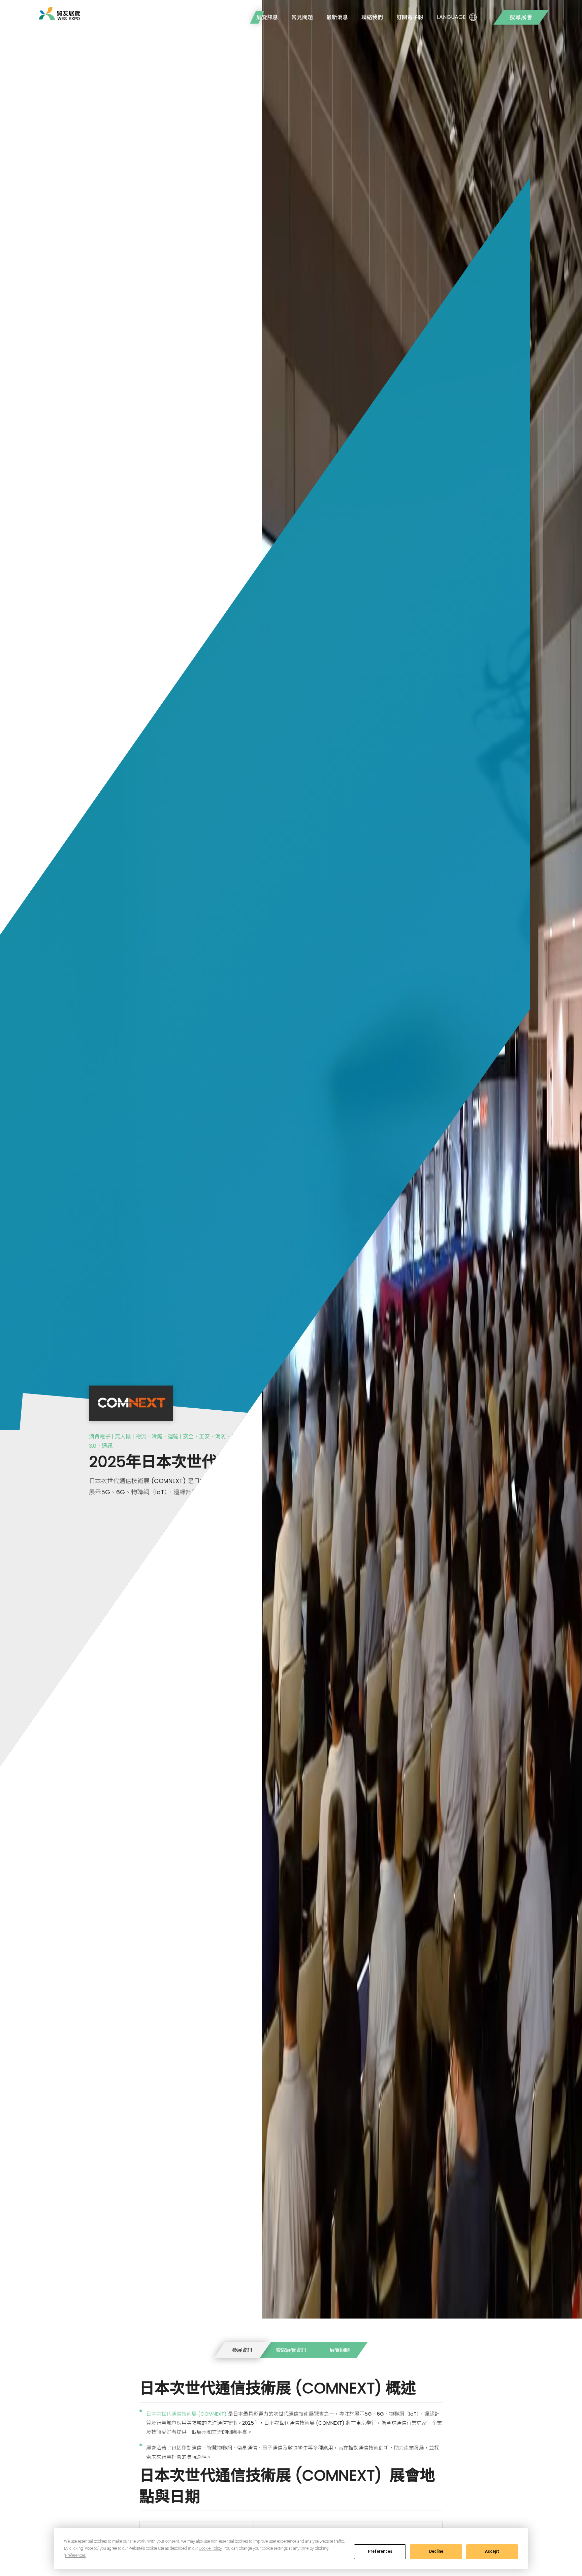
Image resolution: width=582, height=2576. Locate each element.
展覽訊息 (267, 17)
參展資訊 (242, 2350)
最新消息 (337, 17)
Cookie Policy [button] (210, 2548)
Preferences (380, 2551)
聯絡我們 (372, 17)
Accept (492, 2551)
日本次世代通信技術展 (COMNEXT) (187, 2414)
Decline (436, 2551)
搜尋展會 (521, 17)
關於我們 (232, 17)
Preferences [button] (75, 2555)
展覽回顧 (340, 2350)
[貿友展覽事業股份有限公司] (59, 13)
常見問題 (302, 17)
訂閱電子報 (410, 17)
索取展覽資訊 (291, 2350)
